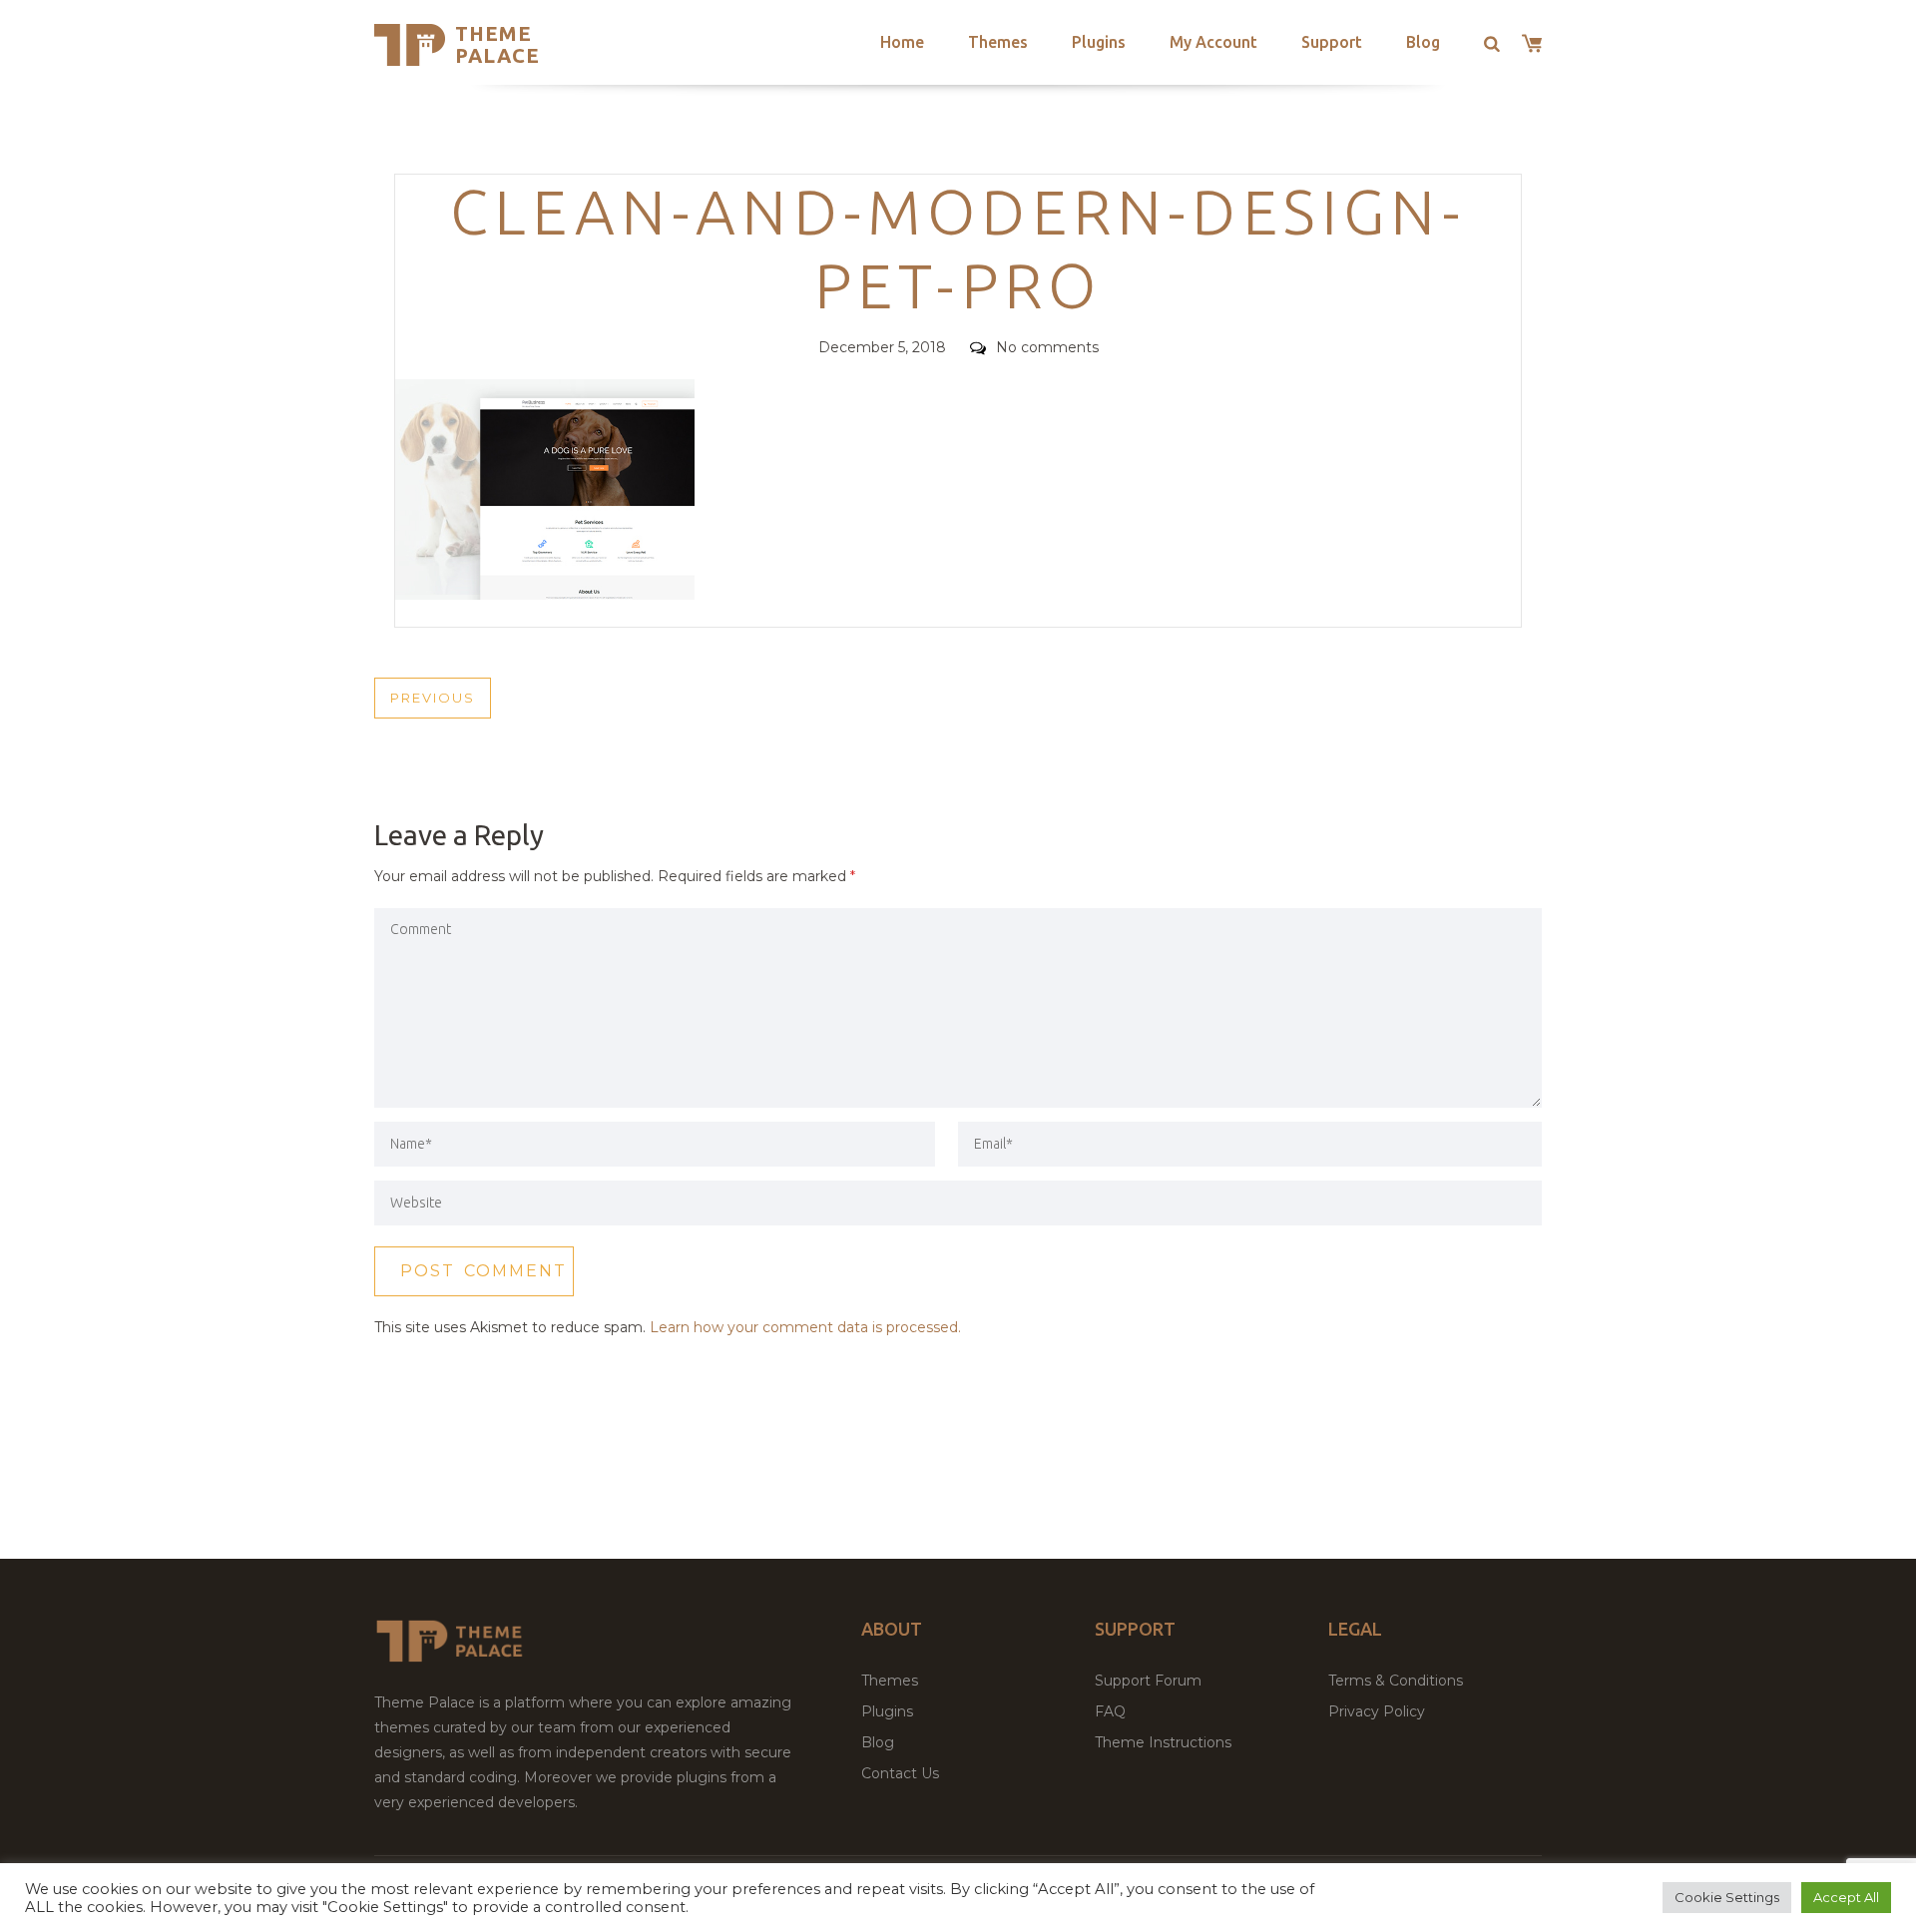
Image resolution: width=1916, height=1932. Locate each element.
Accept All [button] (1846, 1897)
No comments (1047, 347)
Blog (1423, 42)
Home (902, 42)
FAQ (1110, 1711)
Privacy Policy (1377, 1711)
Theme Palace (497, 44)
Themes (998, 42)
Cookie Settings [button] (1727, 1897)
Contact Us (900, 1773)
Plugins (1099, 42)
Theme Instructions (1163, 1742)
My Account (1213, 42)
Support (1332, 42)
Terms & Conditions (1396, 1681)
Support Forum (1148, 1681)
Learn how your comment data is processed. (805, 1327)
